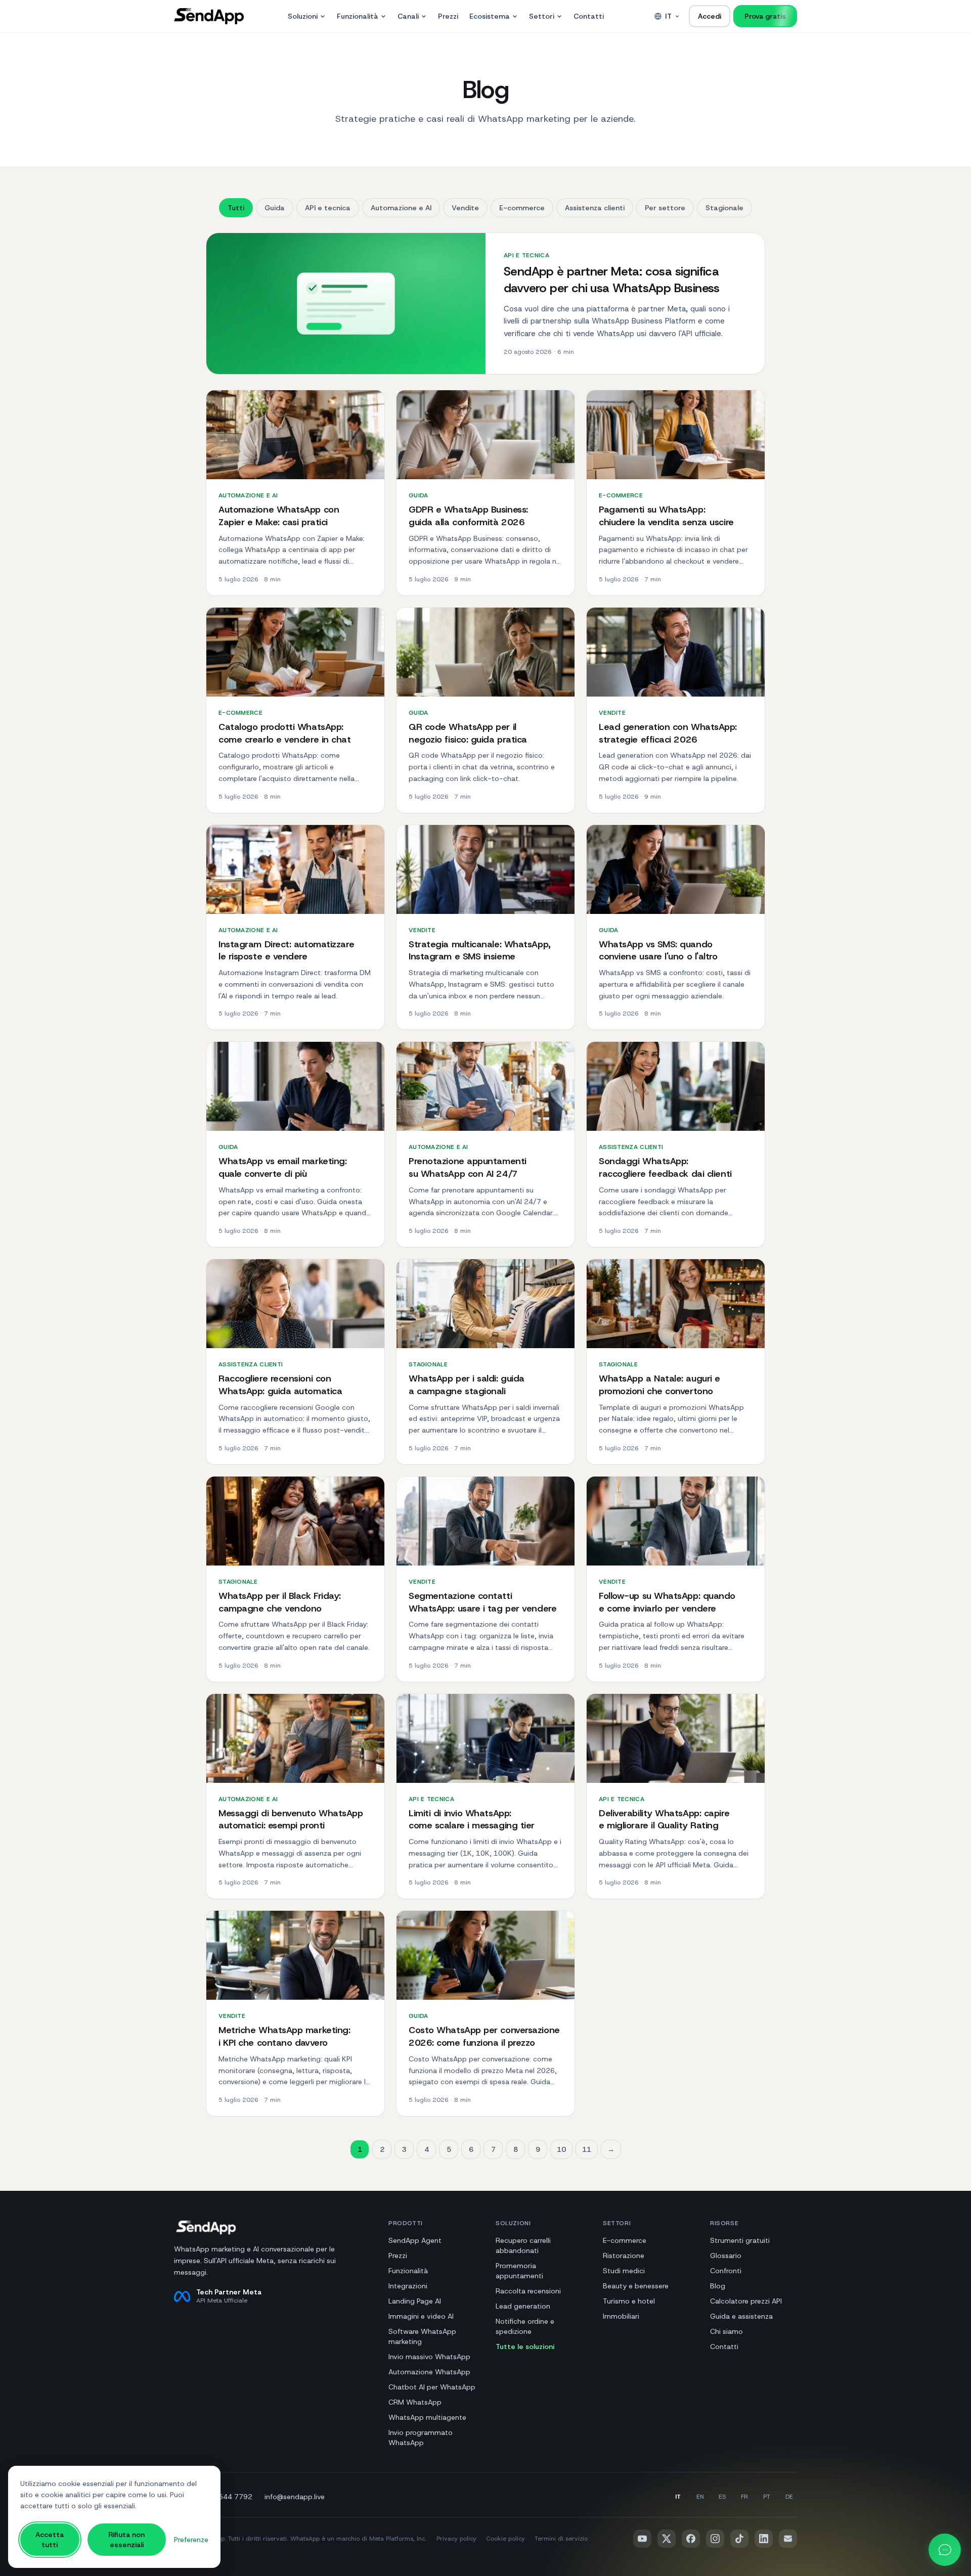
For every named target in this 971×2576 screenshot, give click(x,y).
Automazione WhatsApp (429, 2372)
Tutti (236, 208)
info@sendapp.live (295, 2497)
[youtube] (642, 2539)
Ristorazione (624, 2256)
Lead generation (523, 2306)
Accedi (710, 16)
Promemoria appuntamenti (519, 2271)
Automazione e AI (401, 208)
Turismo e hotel (629, 2301)
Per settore (665, 208)
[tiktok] (739, 2539)
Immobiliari (621, 2316)
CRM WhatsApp (415, 2402)
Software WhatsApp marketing (422, 2336)
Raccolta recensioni (528, 2291)
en (700, 2497)
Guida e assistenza (741, 2316)
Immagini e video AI (421, 2316)
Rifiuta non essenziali (126, 2540)
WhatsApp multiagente (427, 2417)
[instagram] (715, 2539)
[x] (667, 2539)
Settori (542, 16)
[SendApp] (209, 16)
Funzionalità (358, 16)
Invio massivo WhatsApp (429, 2357)
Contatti (589, 16)
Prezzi (448, 16)
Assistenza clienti (595, 208)
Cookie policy (505, 2539)
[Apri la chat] (945, 2550)
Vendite (465, 208)
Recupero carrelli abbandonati (523, 2245)
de (789, 2497)
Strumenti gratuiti (740, 2240)
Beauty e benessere (636, 2286)
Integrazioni (408, 2286)
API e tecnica (328, 208)
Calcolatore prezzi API (746, 2301)
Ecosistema (490, 16)
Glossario (726, 2256)
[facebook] (691, 2539)
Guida (275, 208)
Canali (408, 16)
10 (561, 2149)
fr (744, 2497)
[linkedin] (764, 2539)
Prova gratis (765, 16)
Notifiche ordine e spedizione (525, 2326)
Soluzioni (303, 16)
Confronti (726, 2271)
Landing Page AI (415, 2301)
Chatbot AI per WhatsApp (432, 2387)
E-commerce (522, 208)
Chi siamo (726, 2331)
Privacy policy (456, 2539)
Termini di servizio (561, 2539)
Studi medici (624, 2271)
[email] (788, 2539)
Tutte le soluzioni (525, 2347)
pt (767, 2497)
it (668, 16)
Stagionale (724, 208)
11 (587, 2149)
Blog (718, 2286)
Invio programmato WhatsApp (421, 2437)
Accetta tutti (50, 2540)
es (722, 2497)
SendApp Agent (415, 2240)
